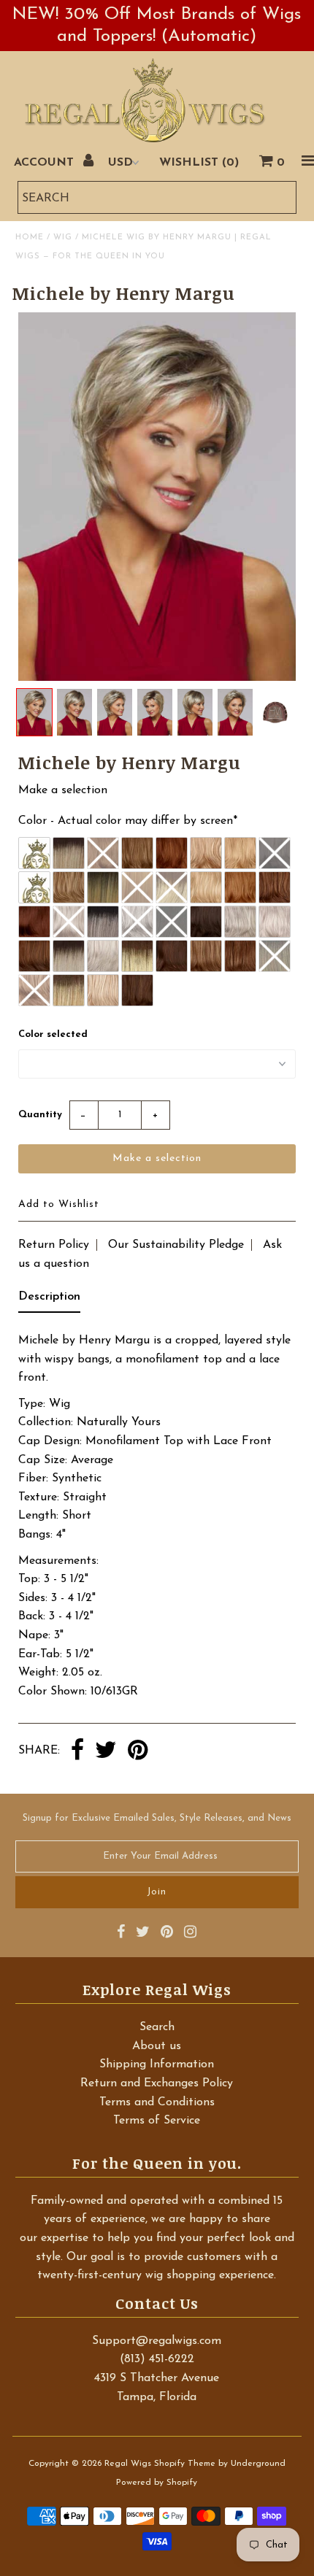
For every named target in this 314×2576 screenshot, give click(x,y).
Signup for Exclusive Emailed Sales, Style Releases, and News (157, 1818)
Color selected (53, 1034)
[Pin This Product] (138, 1751)
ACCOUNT (46, 163)
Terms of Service (157, 2121)
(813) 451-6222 (157, 2359)
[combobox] (157, 197)
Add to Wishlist (59, 1204)
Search (157, 2027)
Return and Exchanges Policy (157, 2083)
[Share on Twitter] (106, 1751)
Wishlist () (199, 163)
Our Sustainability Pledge (176, 1245)
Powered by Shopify (157, 2483)
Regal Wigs (128, 2464)
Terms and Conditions (157, 2102)
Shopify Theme (185, 2464)
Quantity (40, 1115)
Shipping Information (157, 2064)
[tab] (49, 1300)
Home (30, 238)
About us (157, 2046)
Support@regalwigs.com (157, 2341)
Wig (63, 238)
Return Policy (54, 1245)
